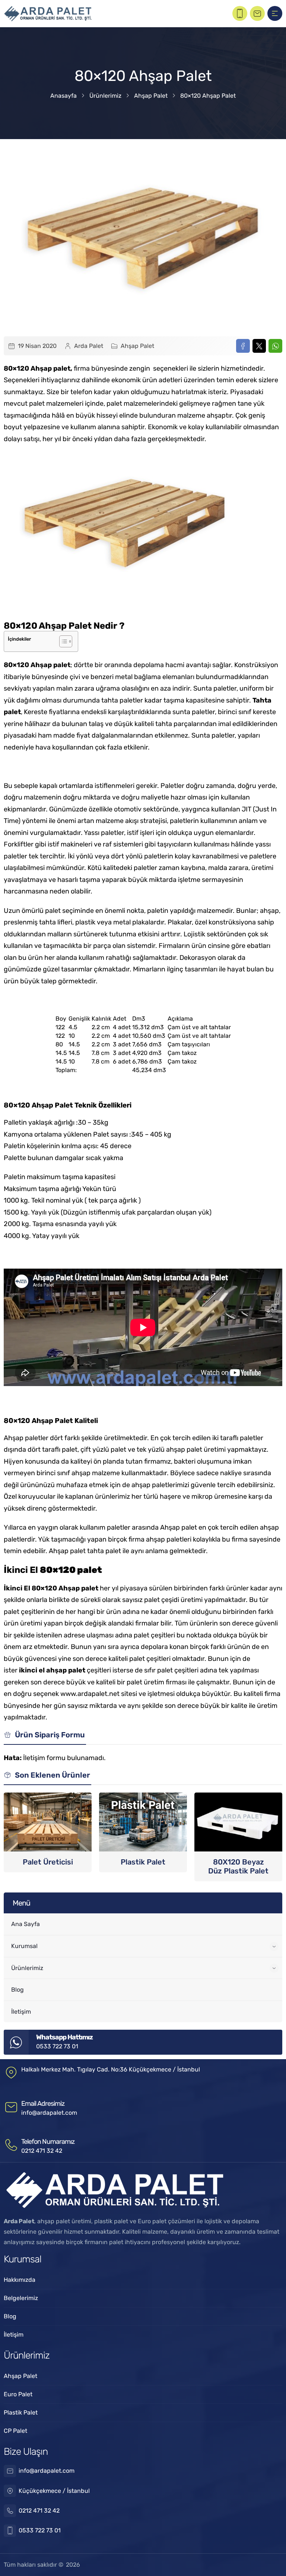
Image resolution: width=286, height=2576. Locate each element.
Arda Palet (89, 346)
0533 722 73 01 (57, 2046)
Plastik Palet (143, 1862)
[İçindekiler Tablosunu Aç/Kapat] (62, 641)
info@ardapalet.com (49, 2113)
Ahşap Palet (151, 96)
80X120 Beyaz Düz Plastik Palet (238, 1866)
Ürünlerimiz (105, 96)
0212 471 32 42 (42, 2151)
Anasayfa (63, 96)
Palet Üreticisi (48, 1862)
